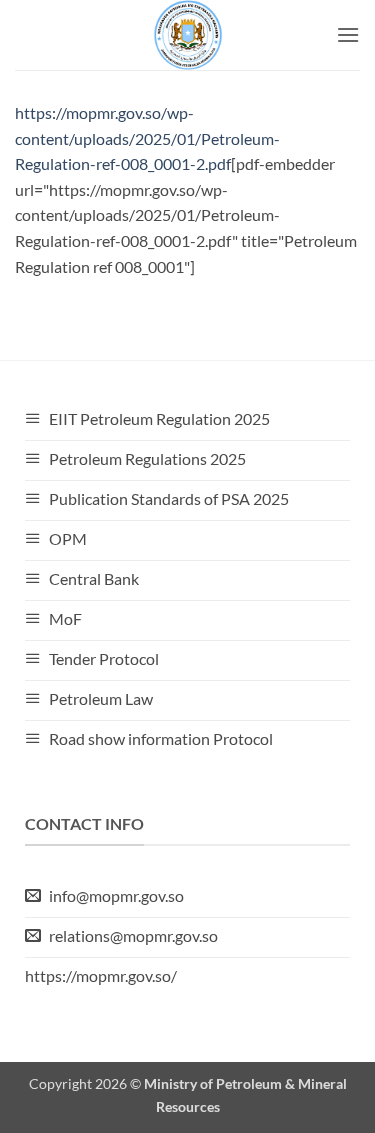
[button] (348, 34)
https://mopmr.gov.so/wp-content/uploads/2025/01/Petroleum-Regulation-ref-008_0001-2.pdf (147, 138)
